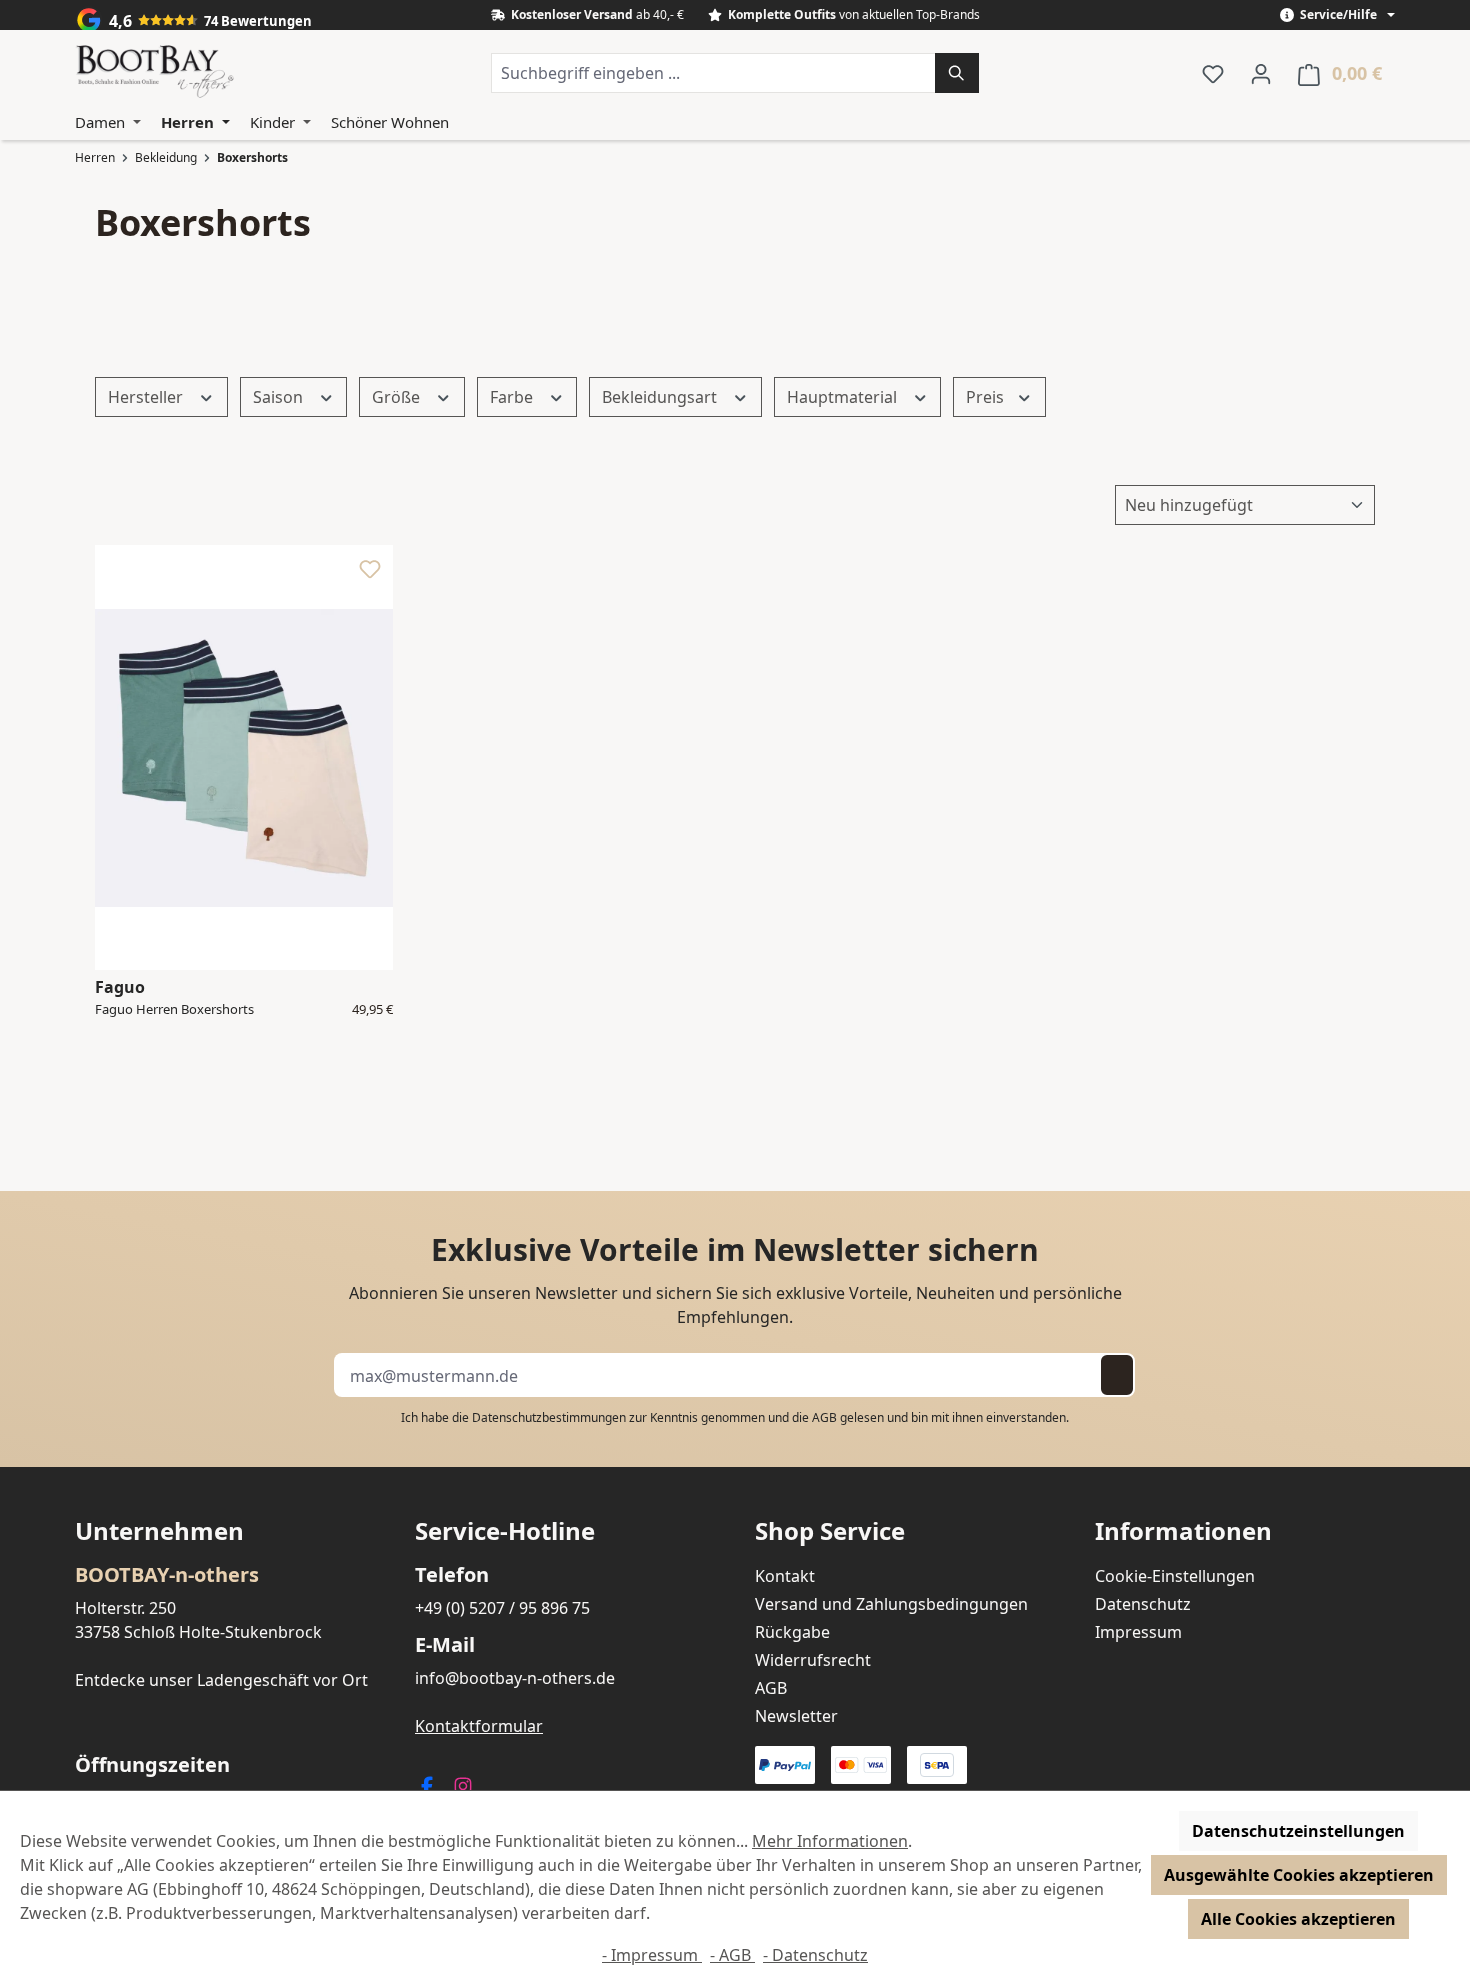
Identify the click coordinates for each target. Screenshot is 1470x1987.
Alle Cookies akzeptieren (1298, 1919)
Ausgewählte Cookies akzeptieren (1299, 1875)
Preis (987, 397)
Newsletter (796, 1716)
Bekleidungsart (661, 397)
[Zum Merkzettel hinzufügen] (370, 574)
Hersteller (147, 397)
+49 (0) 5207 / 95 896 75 (502, 1608)
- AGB (732, 1955)
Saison (280, 397)
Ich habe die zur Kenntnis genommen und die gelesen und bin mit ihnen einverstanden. (735, 1417)
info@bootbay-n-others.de (515, 1678)
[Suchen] (957, 73)
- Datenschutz (815, 1955)
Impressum (1138, 1632)
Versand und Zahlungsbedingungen (891, 1604)
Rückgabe (792, 1632)
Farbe (513, 397)
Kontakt (785, 1576)
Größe (398, 397)
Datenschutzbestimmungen (549, 1417)
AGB (824, 1417)
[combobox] (713, 73)
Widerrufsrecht (813, 1660)
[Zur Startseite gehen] (155, 73)
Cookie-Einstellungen (1175, 1576)
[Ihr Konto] (1261, 73)
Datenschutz (1143, 1604)
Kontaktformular (479, 1726)
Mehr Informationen (830, 1841)
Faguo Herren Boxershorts (174, 1010)
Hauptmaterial (844, 397)
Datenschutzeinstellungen (1298, 1831)
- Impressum (652, 1955)
